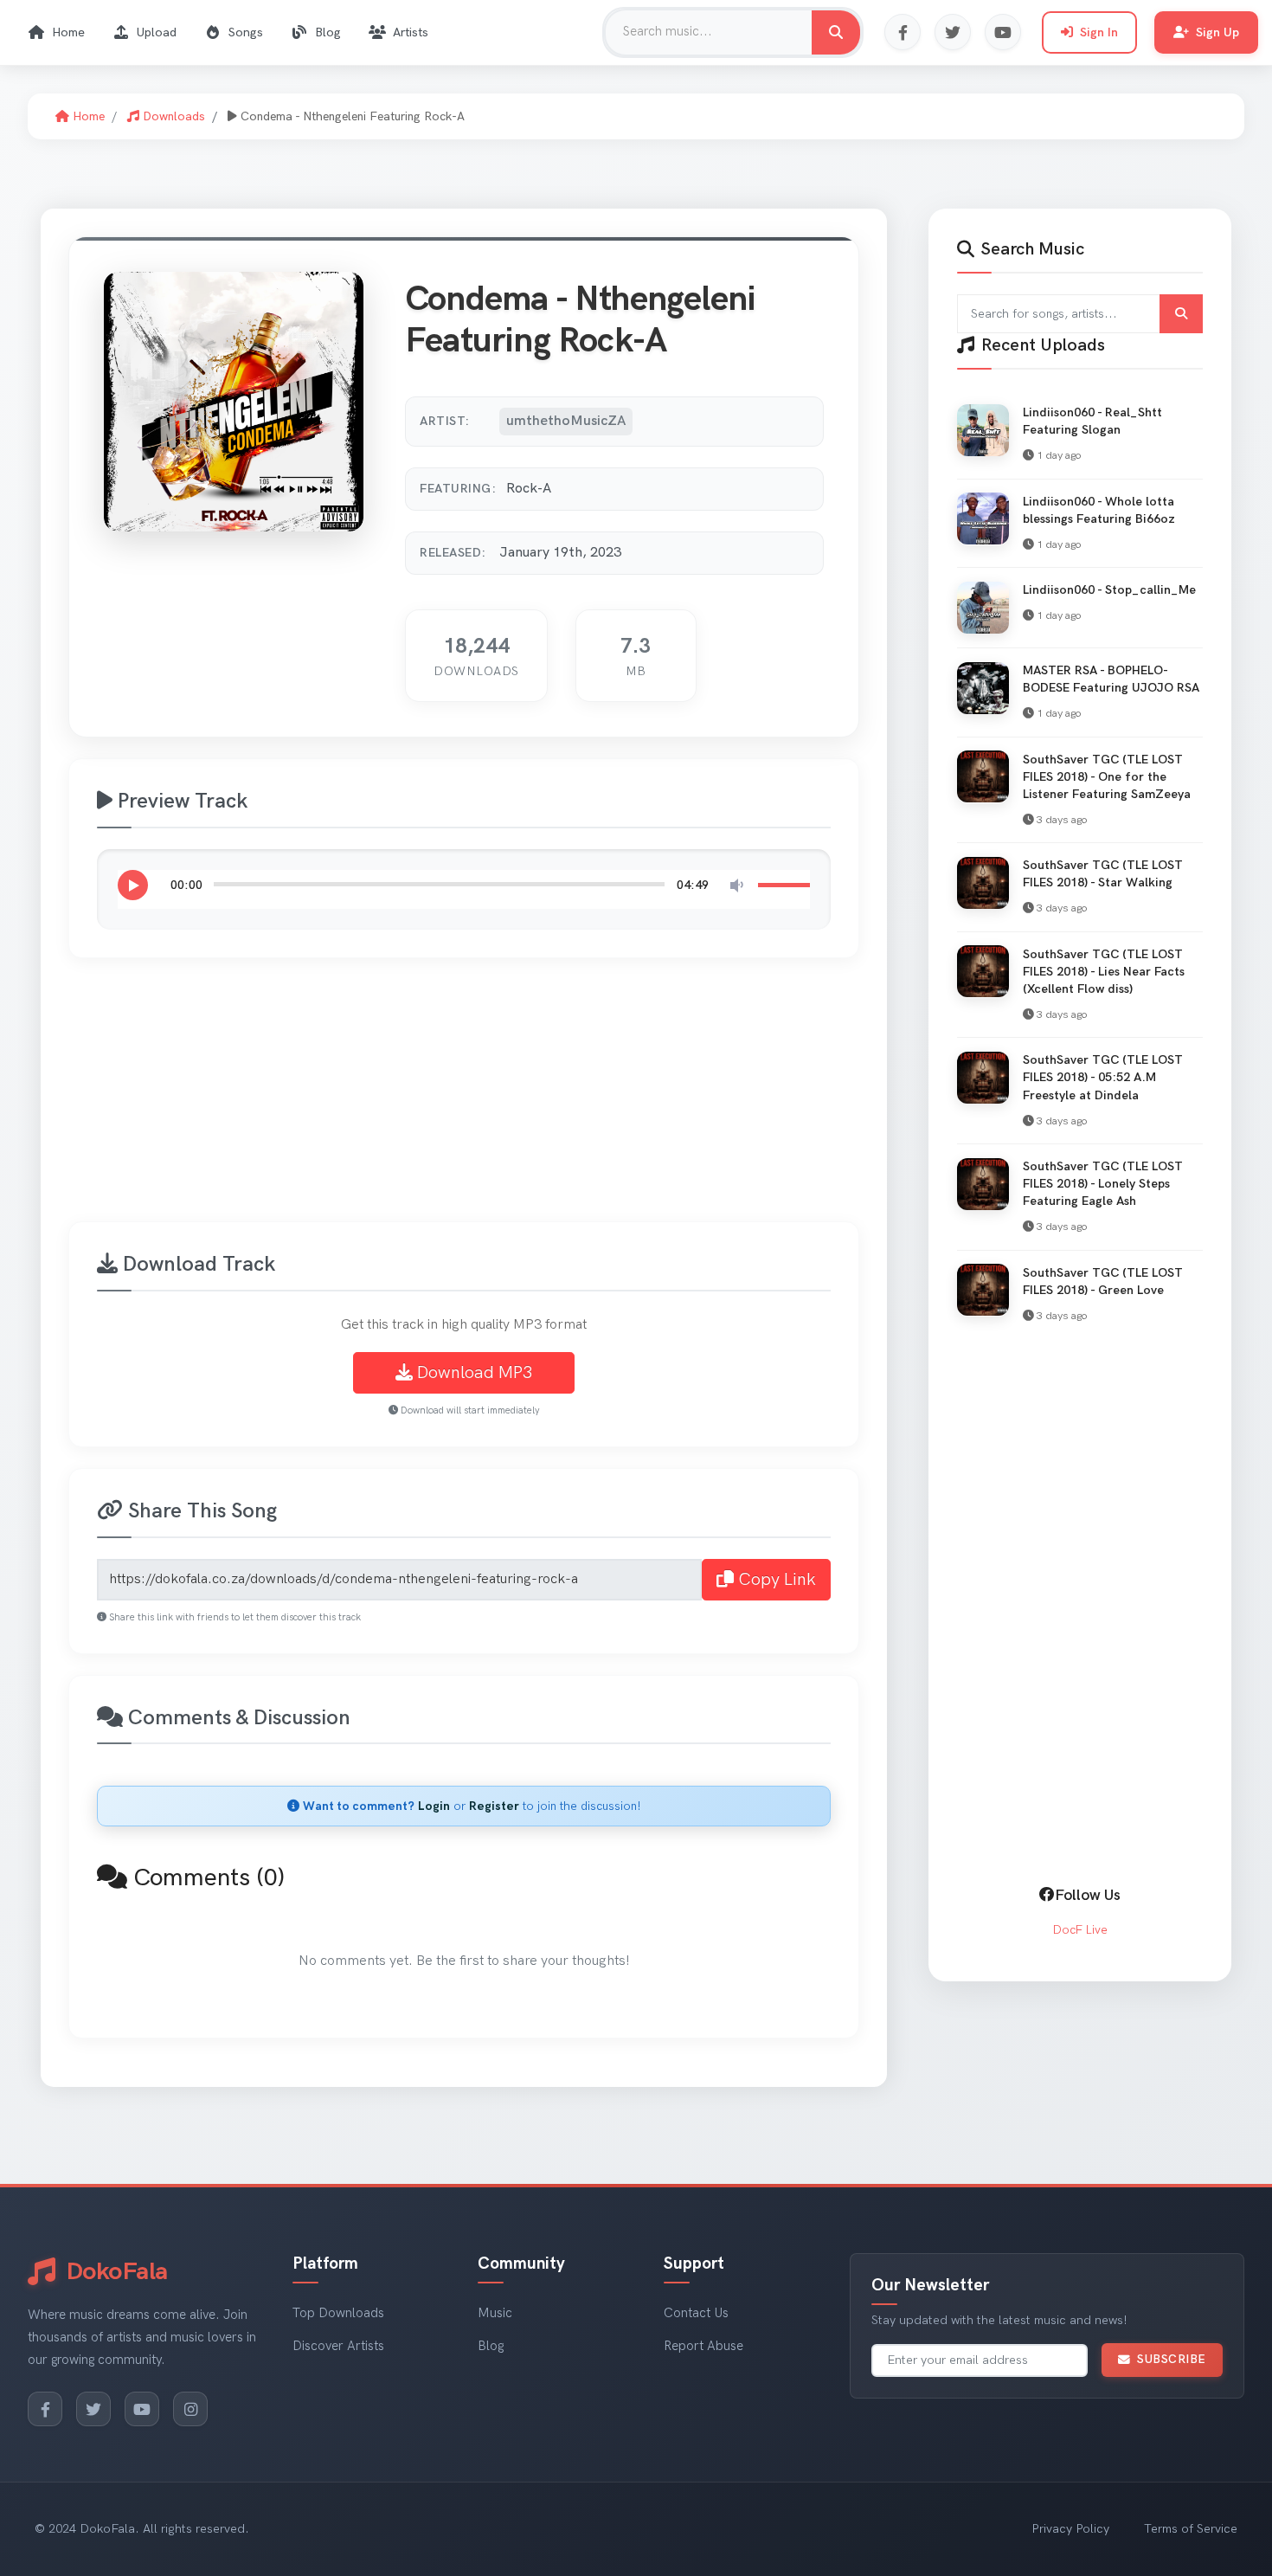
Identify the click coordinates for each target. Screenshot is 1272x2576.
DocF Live (1080, 1930)
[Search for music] (836, 32)
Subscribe (1172, 2360)
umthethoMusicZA (566, 421)
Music (495, 2313)
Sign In (1099, 32)
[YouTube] (1003, 32)
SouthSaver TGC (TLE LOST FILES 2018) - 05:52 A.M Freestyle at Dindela (1103, 1077)
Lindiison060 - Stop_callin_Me (1109, 590)
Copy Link (775, 1580)
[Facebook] (903, 32)
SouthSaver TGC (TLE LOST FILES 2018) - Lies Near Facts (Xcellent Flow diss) (1104, 971)
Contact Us (696, 2313)
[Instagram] (190, 2409)
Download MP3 (472, 1373)
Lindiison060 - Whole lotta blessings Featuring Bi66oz (1099, 509)
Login (434, 1806)
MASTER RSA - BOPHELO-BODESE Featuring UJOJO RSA (1111, 679)
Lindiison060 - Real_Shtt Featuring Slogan (1092, 421)
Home (68, 32)
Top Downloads (338, 2313)
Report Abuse (703, 2346)
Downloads (172, 116)
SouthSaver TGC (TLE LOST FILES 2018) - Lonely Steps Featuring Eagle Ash (1103, 1184)
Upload (157, 32)
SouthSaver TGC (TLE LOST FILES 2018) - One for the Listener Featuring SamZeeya (1107, 776)
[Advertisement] (588, 1100)
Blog (328, 32)
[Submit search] (1181, 314)
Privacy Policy (1070, 2529)
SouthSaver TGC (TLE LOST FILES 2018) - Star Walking (1103, 874)
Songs (246, 32)
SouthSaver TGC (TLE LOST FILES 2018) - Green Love (1103, 1281)
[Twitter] (953, 32)
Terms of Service (1191, 2529)
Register (494, 1806)
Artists (411, 32)
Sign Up (1217, 32)
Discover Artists (338, 2346)
